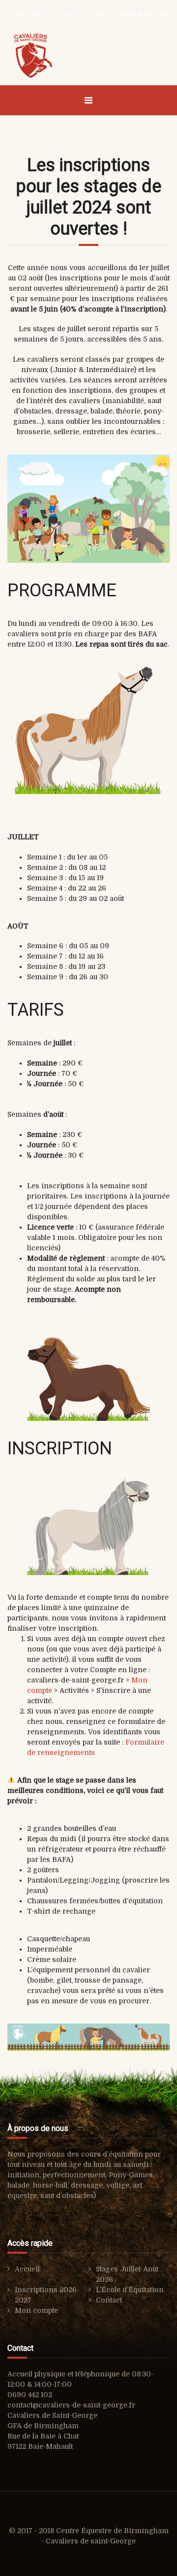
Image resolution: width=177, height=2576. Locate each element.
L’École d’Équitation (130, 2290)
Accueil (27, 2269)
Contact (109, 2300)
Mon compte (36, 2310)
